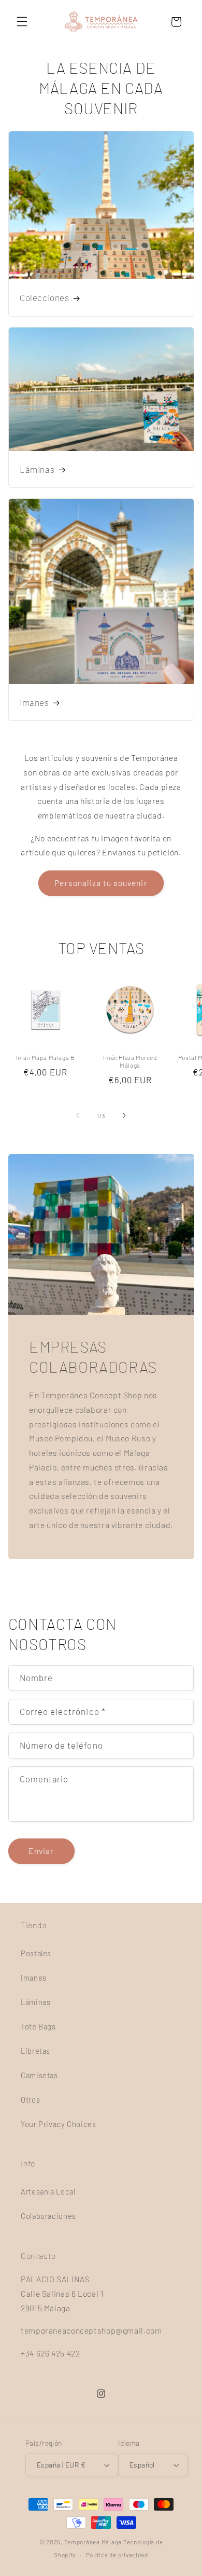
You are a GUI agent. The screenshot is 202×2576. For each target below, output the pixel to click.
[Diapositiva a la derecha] (124, 1116)
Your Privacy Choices (59, 2124)
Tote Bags (38, 2026)
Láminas (37, 469)
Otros (30, 2100)
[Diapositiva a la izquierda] (78, 1116)
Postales (36, 1953)
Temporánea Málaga (93, 2542)
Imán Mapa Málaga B (46, 1057)
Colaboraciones (48, 2216)
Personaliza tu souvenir (101, 883)
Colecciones (45, 298)
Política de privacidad (117, 2555)
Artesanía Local (48, 2191)
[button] (22, 22)
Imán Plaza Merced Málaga (130, 1061)
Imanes (34, 702)
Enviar (41, 1851)
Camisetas (39, 2075)
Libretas (35, 2051)
